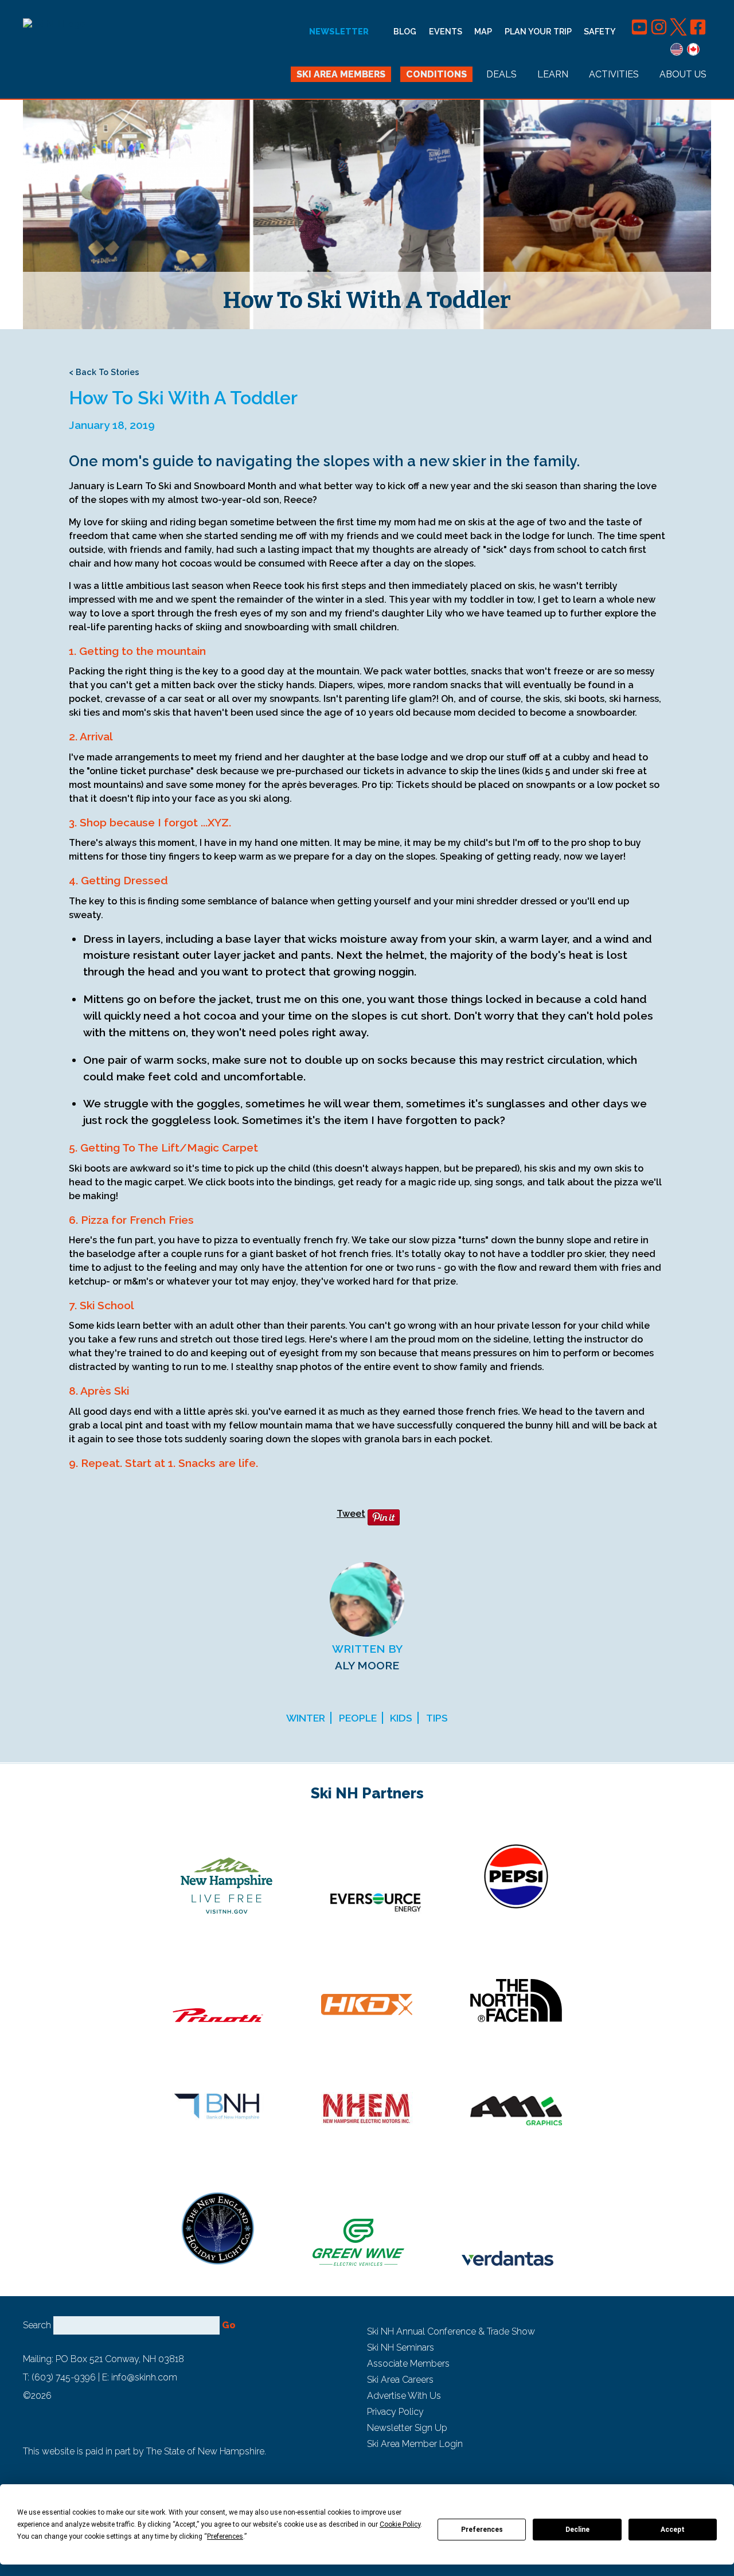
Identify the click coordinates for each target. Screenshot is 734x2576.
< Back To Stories (104, 372)
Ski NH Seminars (401, 2347)
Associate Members (408, 2364)
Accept (673, 2530)
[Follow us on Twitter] (680, 31)
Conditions (436, 74)
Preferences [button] (225, 2536)
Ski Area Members (341, 74)
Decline (577, 2530)
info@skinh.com (144, 2377)
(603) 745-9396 (64, 2377)
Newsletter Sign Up (407, 2428)
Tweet (351, 1514)
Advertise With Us (404, 2396)
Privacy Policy (395, 2412)
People (358, 1718)
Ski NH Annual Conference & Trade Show (451, 2331)
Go (229, 2325)
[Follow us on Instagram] (660, 31)
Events (446, 31)
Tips (437, 1718)
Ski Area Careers (400, 2380)
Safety (600, 31)
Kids (401, 1718)
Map (483, 31)
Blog (405, 31)
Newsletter (339, 32)
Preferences (482, 2530)
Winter (306, 1718)
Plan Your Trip (538, 31)
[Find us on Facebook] (698, 31)
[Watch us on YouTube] (641, 31)
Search (37, 2325)
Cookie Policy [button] (400, 2524)
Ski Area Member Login (415, 2444)
